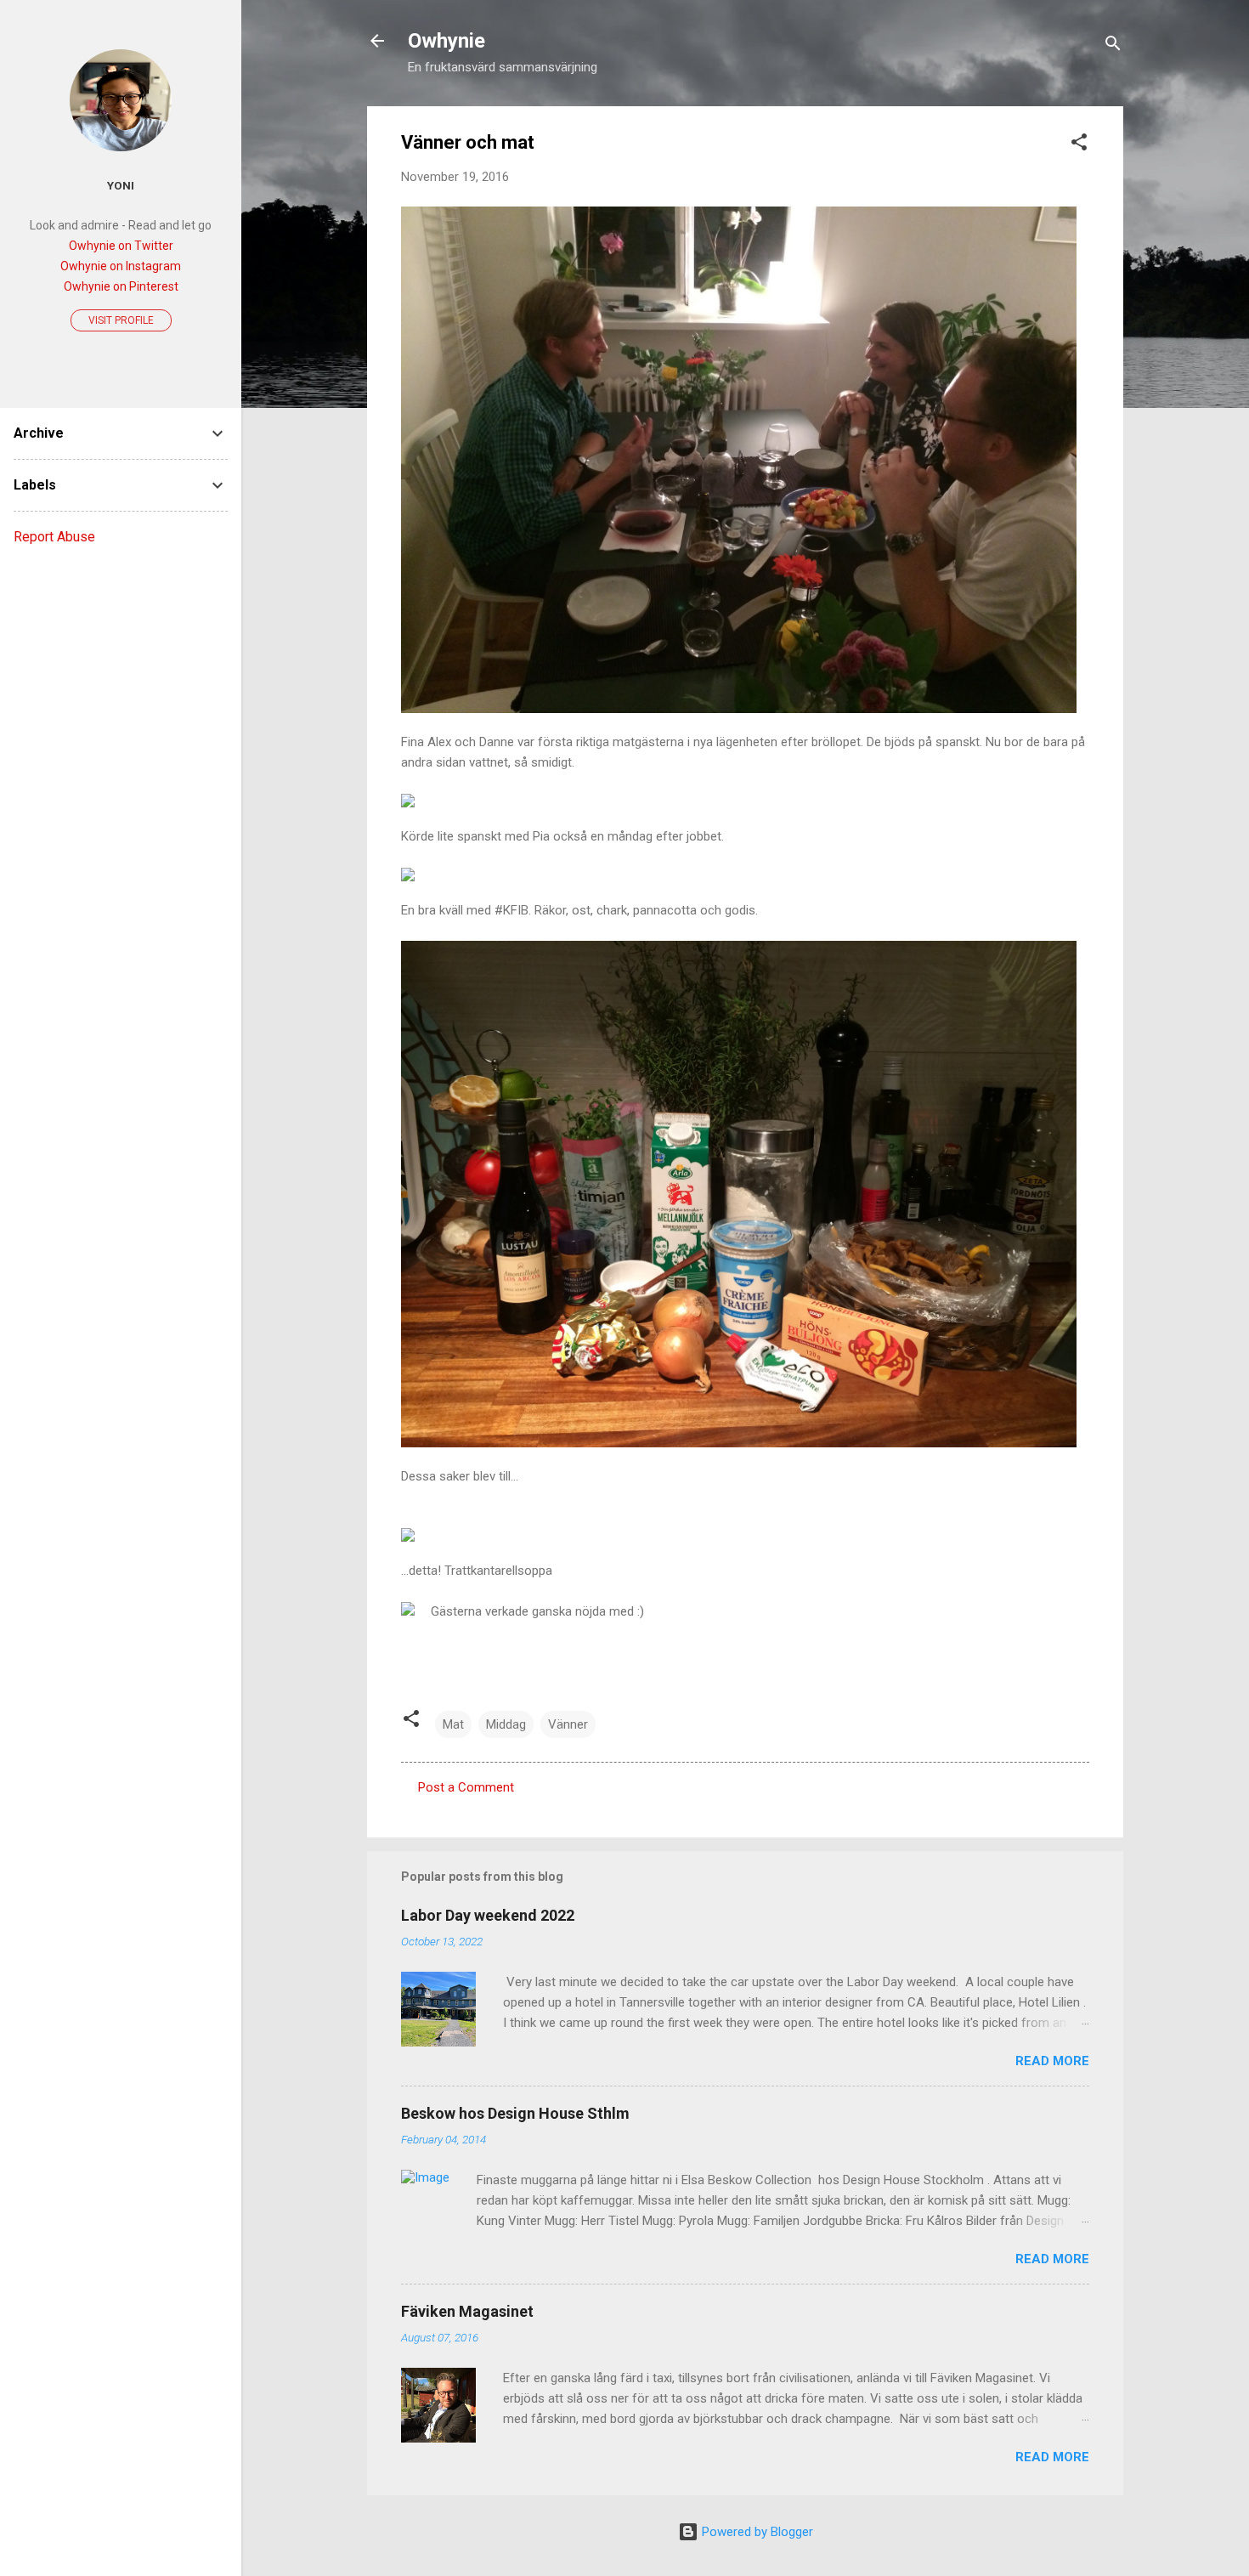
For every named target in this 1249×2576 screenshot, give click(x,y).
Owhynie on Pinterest (121, 286)
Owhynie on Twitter (121, 246)
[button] (1079, 145)
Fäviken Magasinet (467, 2311)
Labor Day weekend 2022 (488, 1915)
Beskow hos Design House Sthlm (515, 2113)
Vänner (568, 1724)
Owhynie (446, 41)
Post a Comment (466, 1787)
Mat (453, 1724)
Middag (506, 1724)
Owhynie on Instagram (121, 266)
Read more (1052, 2061)
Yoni (121, 185)
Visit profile (121, 320)
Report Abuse (54, 537)
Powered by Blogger (756, 2532)
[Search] (1113, 46)
